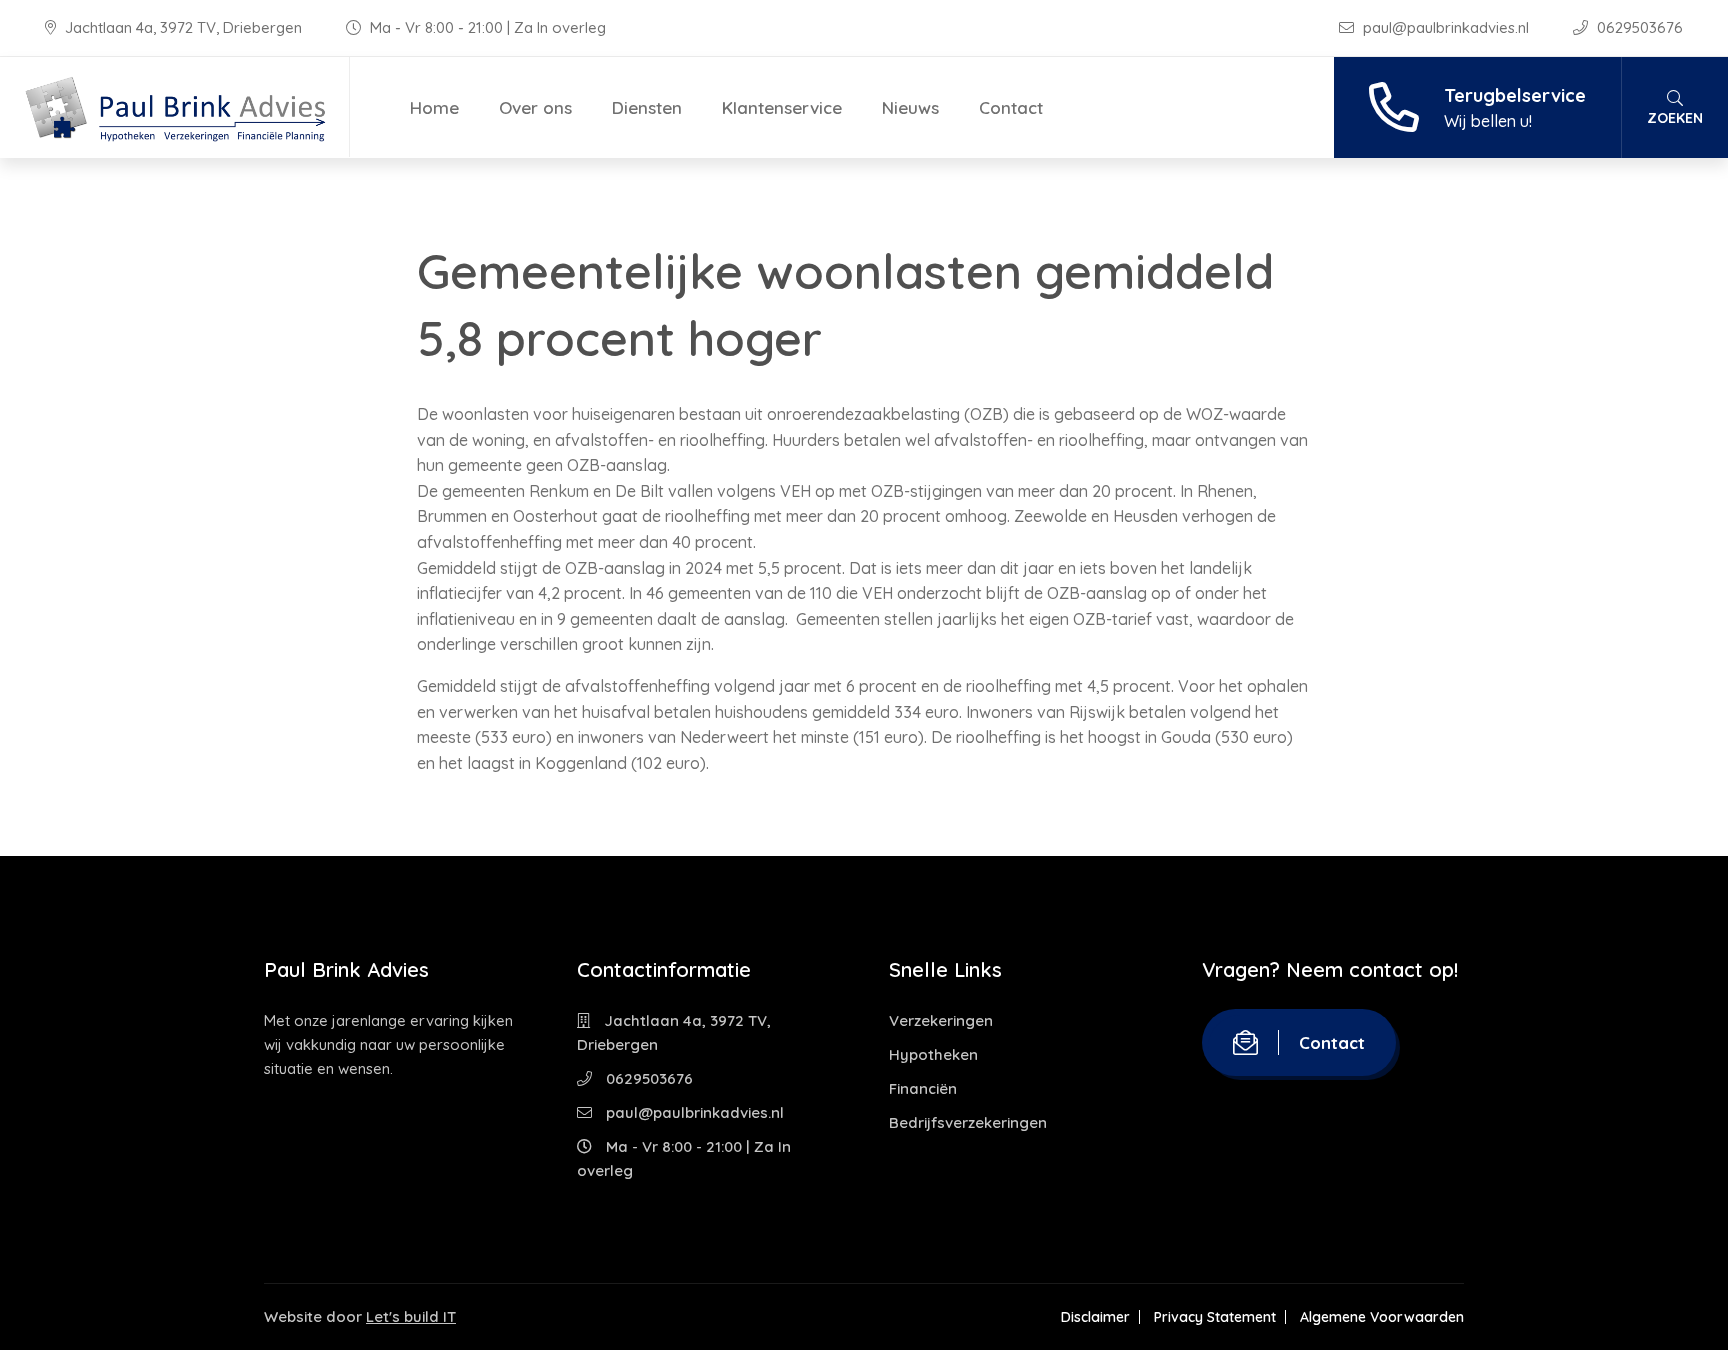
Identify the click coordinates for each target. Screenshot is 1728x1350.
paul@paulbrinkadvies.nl (1446, 27)
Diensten (647, 107)
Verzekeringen (941, 1020)
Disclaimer (1095, 1317)
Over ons (535, 107)
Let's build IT (411, 1316)
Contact (1011, 107)
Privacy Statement (1215, 1317)
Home (434, 107)
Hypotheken (933, 1054)
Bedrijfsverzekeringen (968, 1122)
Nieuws (910, 107)
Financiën (923, 1088)
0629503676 (1638, 27)
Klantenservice (782, 107)
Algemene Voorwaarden (1382, 1317)
